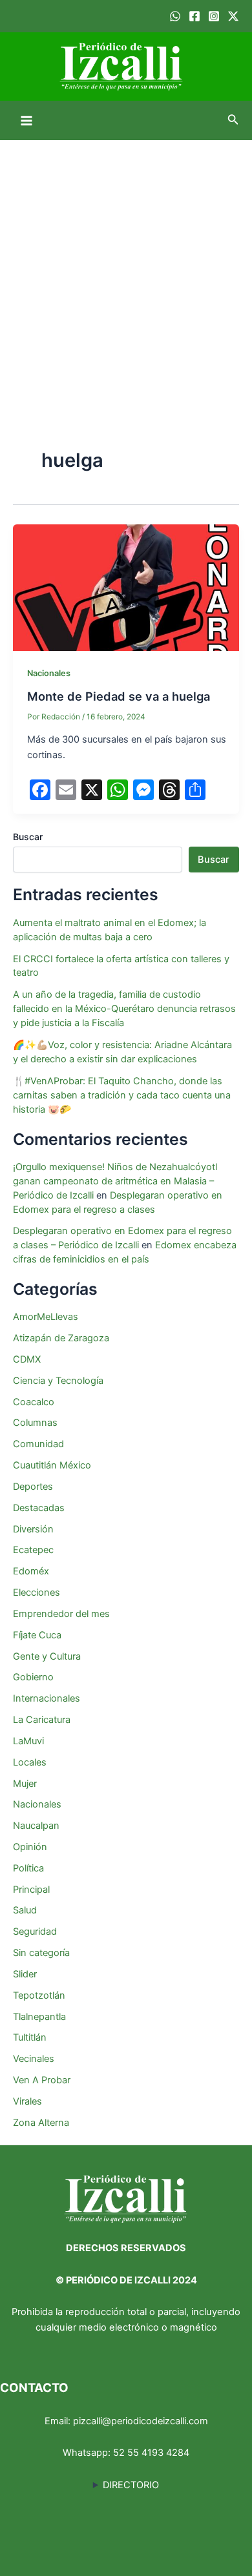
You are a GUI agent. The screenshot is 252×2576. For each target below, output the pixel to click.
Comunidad (38, 1444)
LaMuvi (28, 1741)
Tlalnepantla (39, 2017)
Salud (25, 1910)
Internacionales (47, 1698)
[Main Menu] (26, 121)
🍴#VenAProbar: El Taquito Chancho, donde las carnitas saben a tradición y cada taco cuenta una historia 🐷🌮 (122, 1095)
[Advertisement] (126, 273)
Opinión (30, 1847)
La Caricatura (42, 1720)
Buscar (28, 837)
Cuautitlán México (52, 1465)
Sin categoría (41, 1953)
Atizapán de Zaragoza (61, 1338)
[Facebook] (194, 16)
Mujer (25, 1784)
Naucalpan (36, 1826)
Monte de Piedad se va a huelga (119, 696)
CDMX (27, 1359)
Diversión (33, 1529)
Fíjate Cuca (37, 1635)
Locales (30, 1762)
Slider (25, 1974)
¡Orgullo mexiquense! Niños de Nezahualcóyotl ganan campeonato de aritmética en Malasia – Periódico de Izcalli (115, 1181)
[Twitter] (233, 16)
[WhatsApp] (175, 16)
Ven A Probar (42, 2080)
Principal (31, 1890)
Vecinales (34, 2059)
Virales (27, 2101)
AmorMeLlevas (46, 1317)
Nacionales (49, 673)
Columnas (35, 1423)
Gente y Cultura (47, 1656)
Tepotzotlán (39, 1995)
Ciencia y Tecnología (58, 1381)
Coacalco (34, 1402)
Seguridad (35, 1932)
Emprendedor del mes (61, 1614)
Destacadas (39, 1508)
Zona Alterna (41, 2123)
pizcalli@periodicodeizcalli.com (141, 2421)
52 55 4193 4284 (151, 2453)
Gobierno (33, 1677)
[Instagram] (214, 16)
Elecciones (37, 1592)
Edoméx (31, 1571)
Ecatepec (33, 1550)
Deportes (33, 1487)
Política (28, 1868)
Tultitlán (30, 2037)
